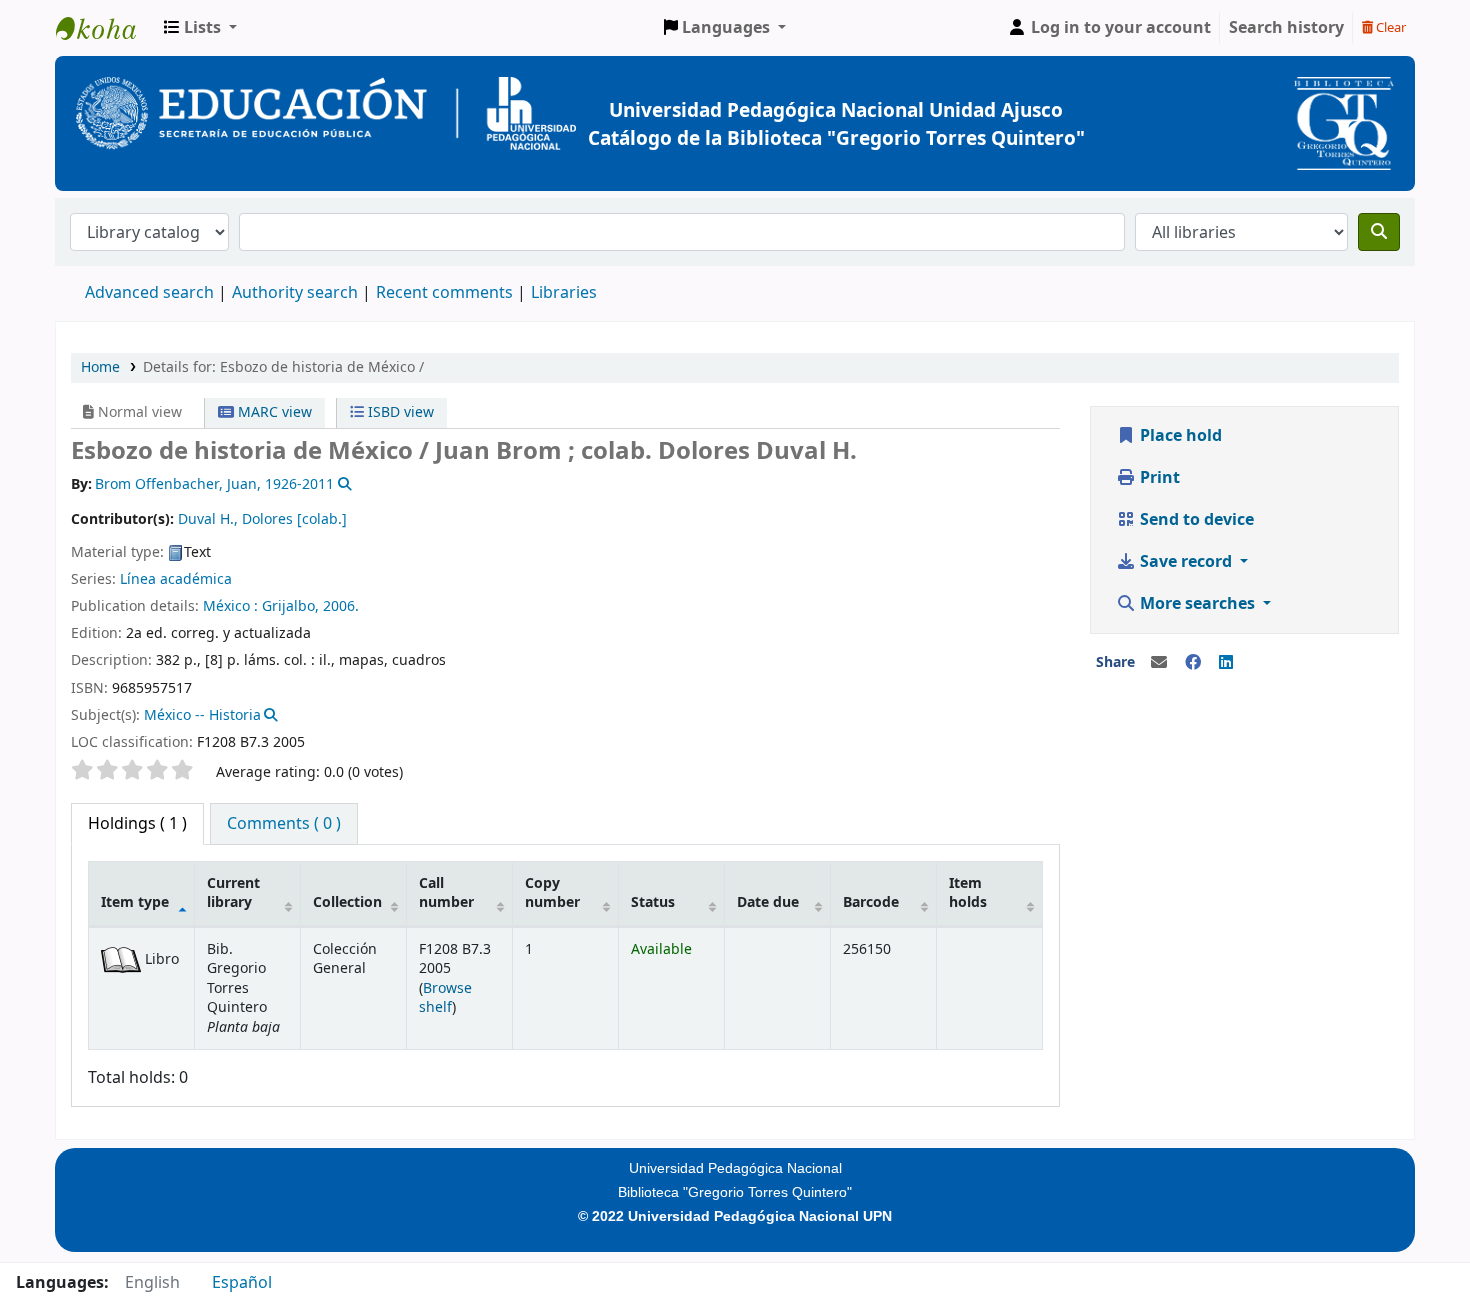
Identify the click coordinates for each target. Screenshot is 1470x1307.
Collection (347, 902)
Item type (135, 902)
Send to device (1195, 520)
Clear (1389, 27)
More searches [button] (1197, 604)
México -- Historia (202, 715)
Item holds (968, 893)
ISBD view (399, 412)
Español (242, 1283)
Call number (446, 893)
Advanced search (149, 293)
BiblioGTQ (106, 28)
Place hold (1179, 436)
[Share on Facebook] (1193, 663)
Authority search (295, 293)
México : (230, 606)
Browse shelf (445, 998)
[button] (200, 28)
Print (1158, 478)
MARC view (273, 412)
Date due (768, 902)
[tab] (284, 824)
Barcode (871, 902)
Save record (1186, 562)
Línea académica (176, 579)
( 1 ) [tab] (137, 824)
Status (653, 902)
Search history (1286, 28)
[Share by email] (1159, 663)
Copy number (552, 893)
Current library (233, 893)
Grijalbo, (290, 606)
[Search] (1379, 232)
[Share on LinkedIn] (1226, 663)
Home (100, 367)
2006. (341, 606)
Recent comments (444, 293)
